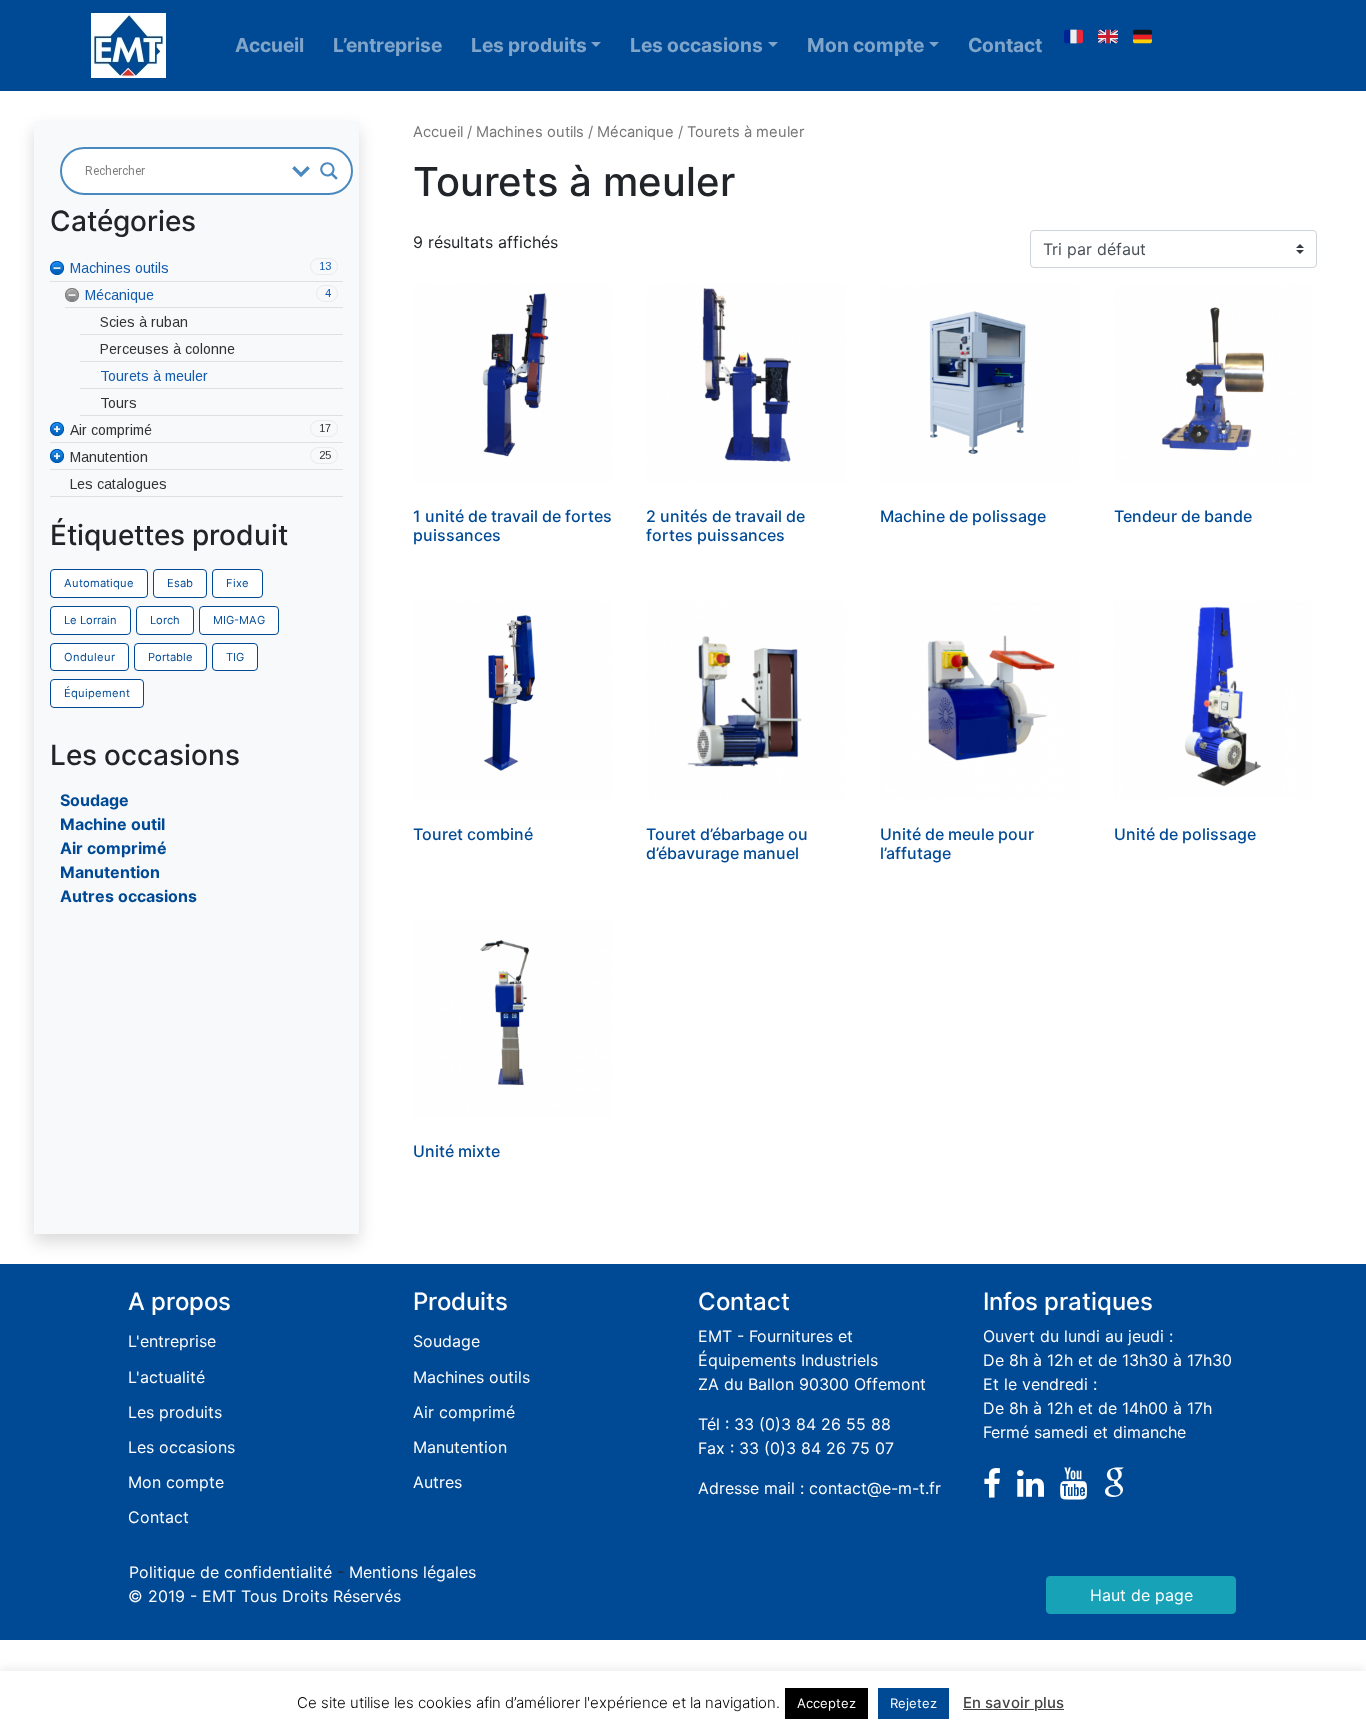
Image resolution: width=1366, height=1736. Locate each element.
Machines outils (530, 132)
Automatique (99, 583)
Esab (180, 583)
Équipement (97, 693)
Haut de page (1141, 1595)
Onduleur (89, 657)
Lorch (165, 620)
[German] (1143, 37)
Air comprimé (113, 848)
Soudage (94, 800)
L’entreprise (387, 45)
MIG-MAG (239, 620)
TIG (235, 657)
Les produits (529, 45)
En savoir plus (1013, 1702)
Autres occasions (128, 896)
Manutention (110, 872)
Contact (1005, 45)
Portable (170, 657)
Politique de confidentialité (230, 1572)
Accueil (269, 45)
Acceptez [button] (826, 1703)
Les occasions (696, 45)
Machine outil (112, 824)
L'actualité (166, 1377)
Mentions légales (412, 1572)
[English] (1108, 37)
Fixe (237, 583)
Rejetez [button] (913, 1703)
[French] (1073, 37)
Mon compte (865, 45)
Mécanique (635, 132)
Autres (437, 1482)
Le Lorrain (90, 620)
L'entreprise (172, 1341)
